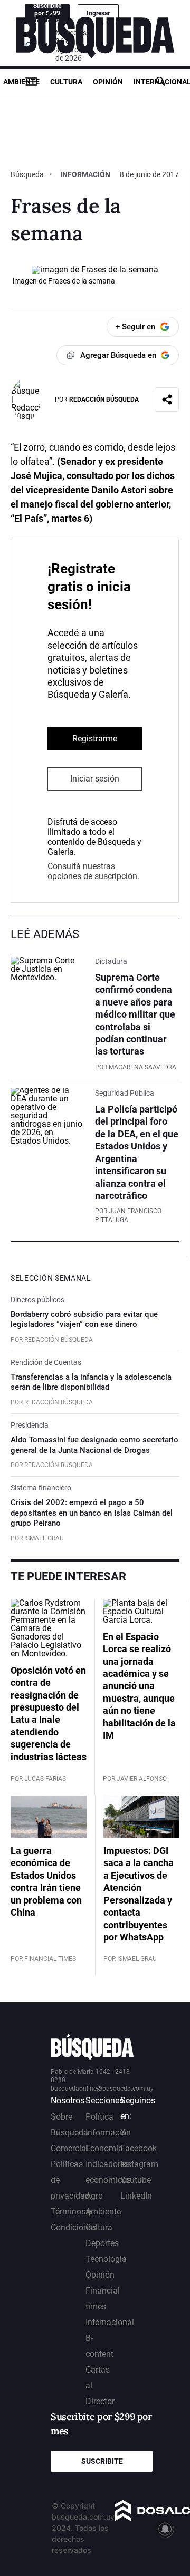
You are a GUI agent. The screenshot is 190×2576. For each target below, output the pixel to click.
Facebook (139, 2148)
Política (99, 2117)
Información (85, 174)
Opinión (108, 82)
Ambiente (21, 82)
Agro (94, 2196)
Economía (104, 2148)
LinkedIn (136, 2196)
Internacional (110, 2322)
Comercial (69, 2148)
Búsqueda (28, 174)
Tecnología (106, 2259)
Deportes (102, 2243)
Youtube (136, 2180)
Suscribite (102, 2461)
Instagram (139, 2164)
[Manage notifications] (165, 2529)
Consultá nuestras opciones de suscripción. (93, 871)
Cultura (66, 82)
